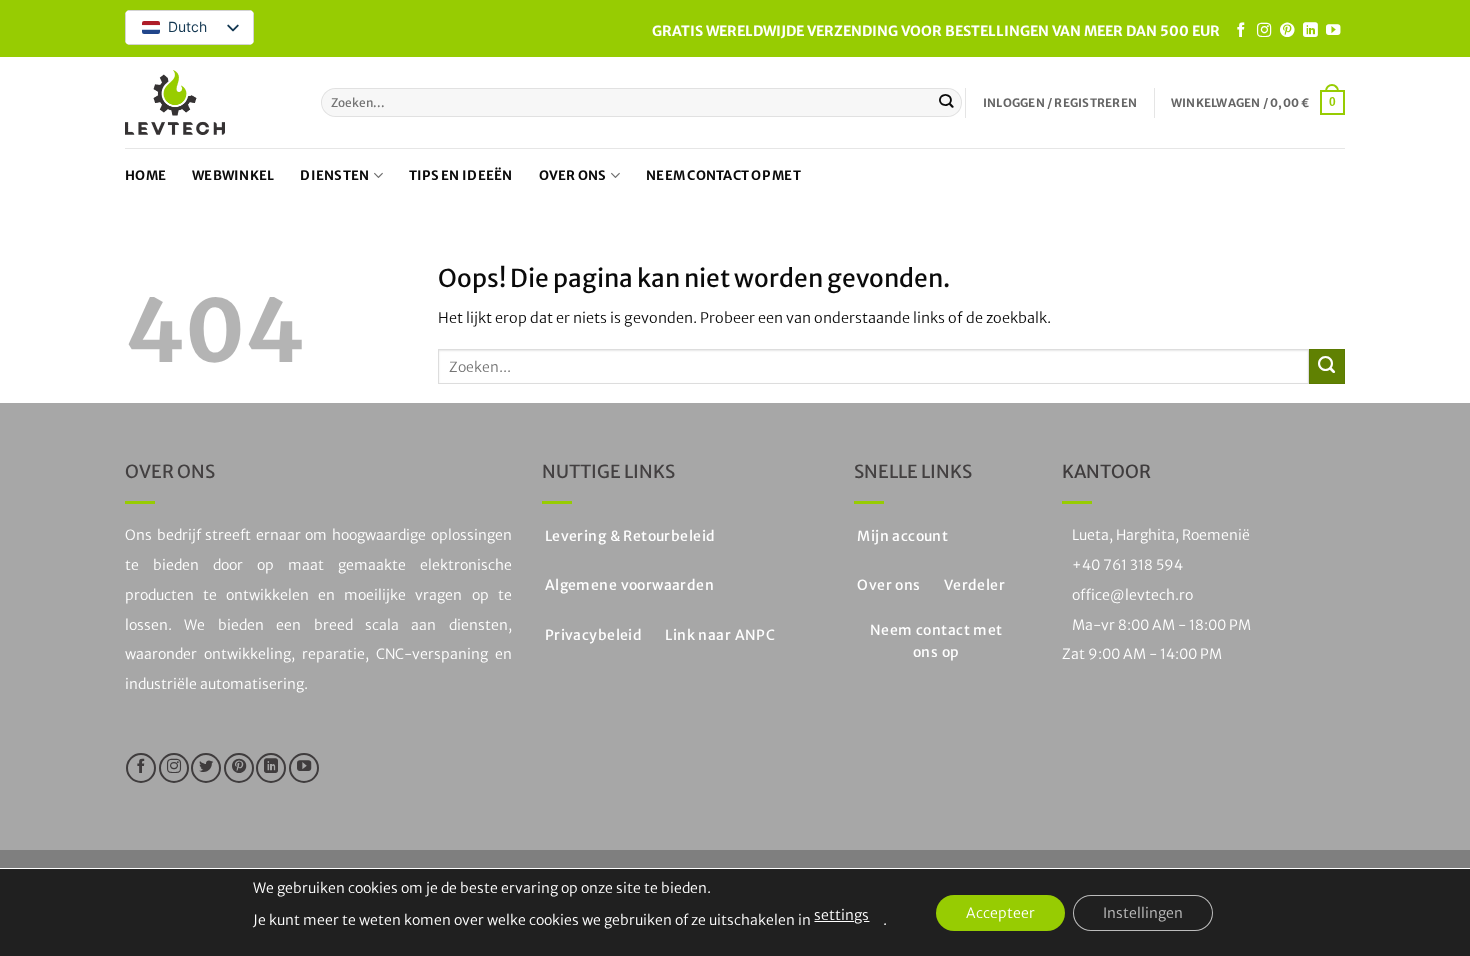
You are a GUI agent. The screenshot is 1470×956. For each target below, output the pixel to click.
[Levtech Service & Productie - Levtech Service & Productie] (175, 102)
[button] (1060, 103)
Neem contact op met (723, 175)
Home (145, 175)
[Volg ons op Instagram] (1264, 31)
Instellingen (1143, 913)
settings (841, 915)
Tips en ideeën (461, 175)
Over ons (573, 175)
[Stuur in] (946, 102)
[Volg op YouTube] (1333, 31)
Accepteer (1000, 913)
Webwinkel (233, 175)
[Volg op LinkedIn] (1310, 31)
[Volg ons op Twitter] (206, 768)
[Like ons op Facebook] (1241, 31)
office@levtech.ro (1132, 595)
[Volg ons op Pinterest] (1287, 31)
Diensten (334, 175)
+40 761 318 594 (1127, 565)
